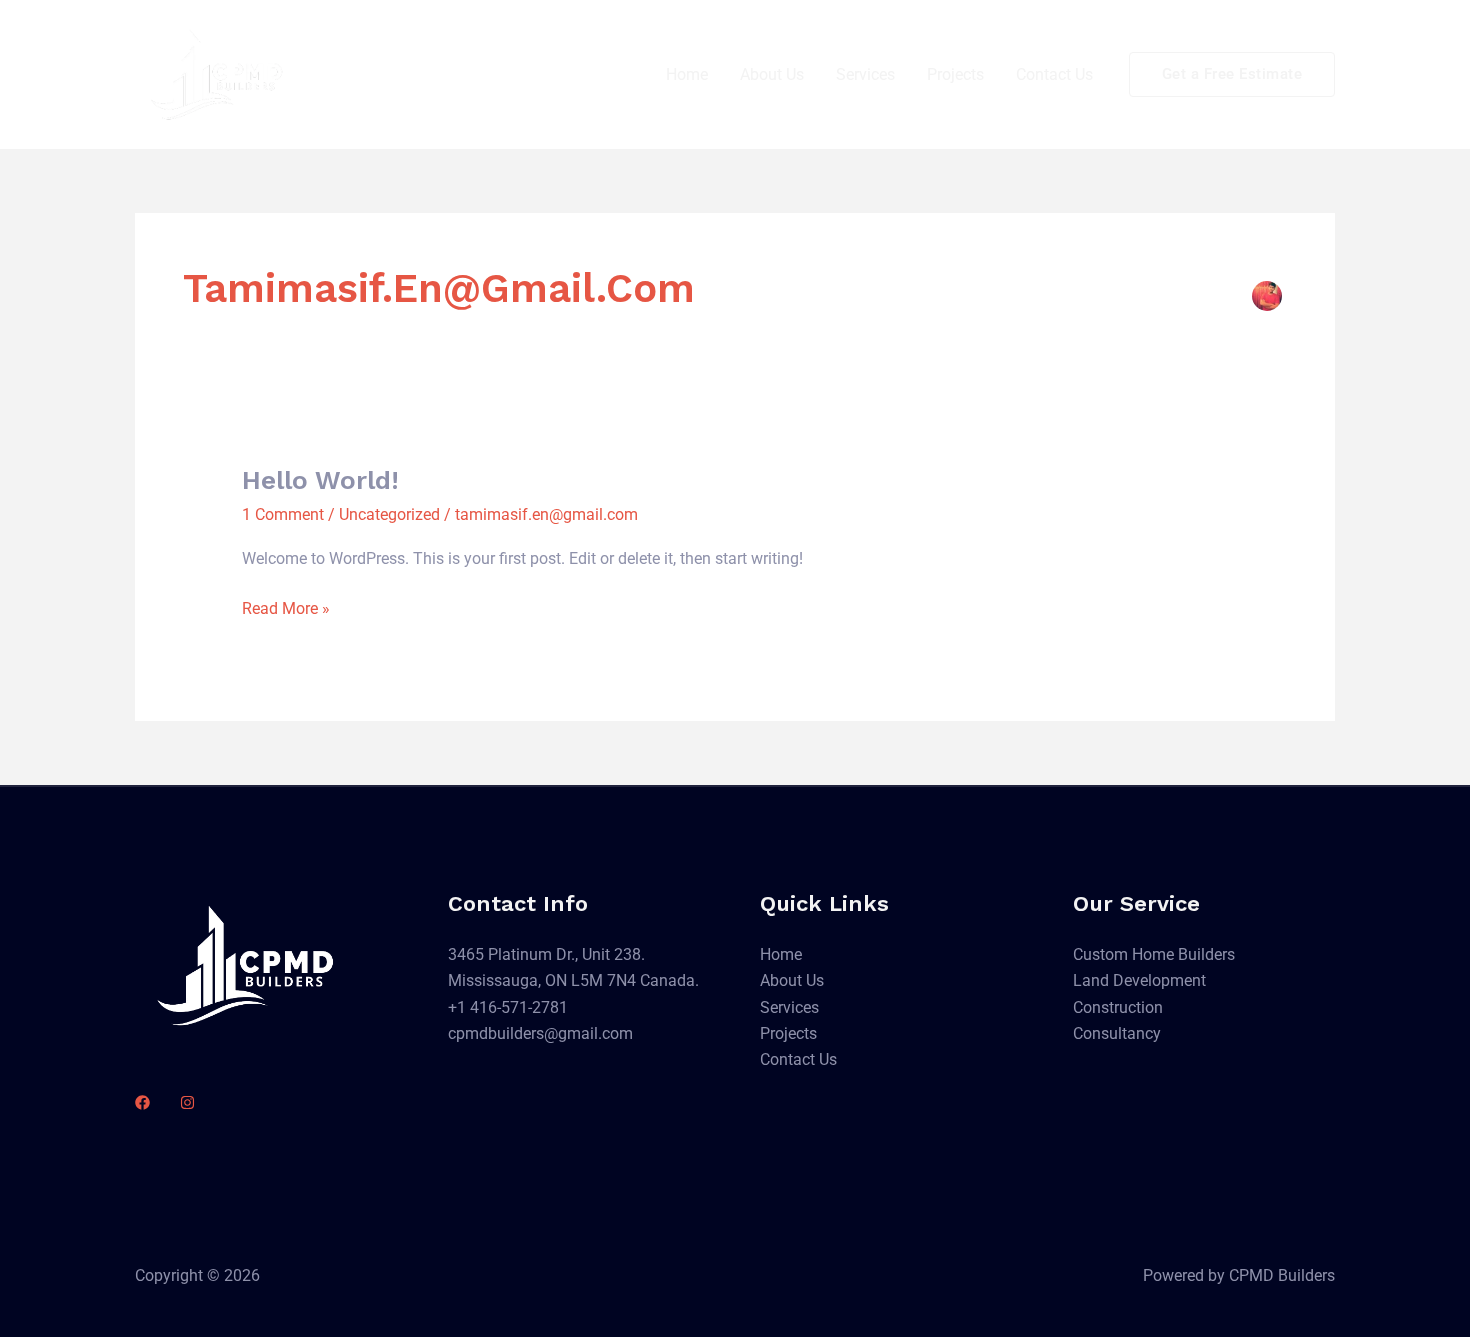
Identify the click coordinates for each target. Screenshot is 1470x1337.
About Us (772, 74)
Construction (1118, 1007)
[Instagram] (187, 1102)
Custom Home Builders (1154, 954)
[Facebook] (142, 1102)
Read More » (286, 607)
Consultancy (1117, 1033)
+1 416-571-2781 (508, 1007)
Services (865, 74)
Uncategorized (389, 514)
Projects (955, 74)
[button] (1232, 74)
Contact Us (1054, 74)
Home (687, 74)
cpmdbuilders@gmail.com (540, 1033)
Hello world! (320, 480)
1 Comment (283, 514)
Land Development (1139, 980)
